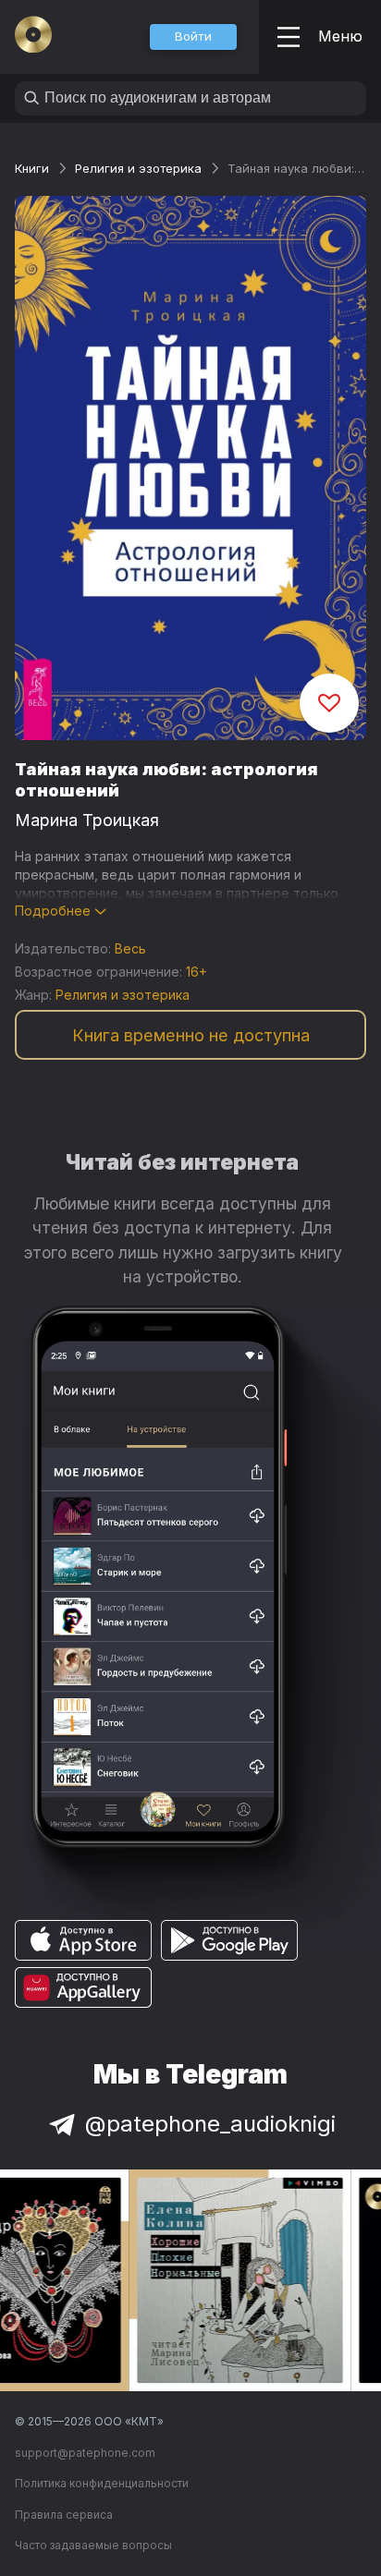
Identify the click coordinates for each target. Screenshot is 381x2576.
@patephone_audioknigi (210, 2124)
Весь (130, 948)
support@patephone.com (85, 2453)
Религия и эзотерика (138, 168)
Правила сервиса (64, 2515)
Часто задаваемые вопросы (93, 2545)
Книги (32, 168)
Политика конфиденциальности (102, 2483)
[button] (193, 37)
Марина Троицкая (87, 820)
